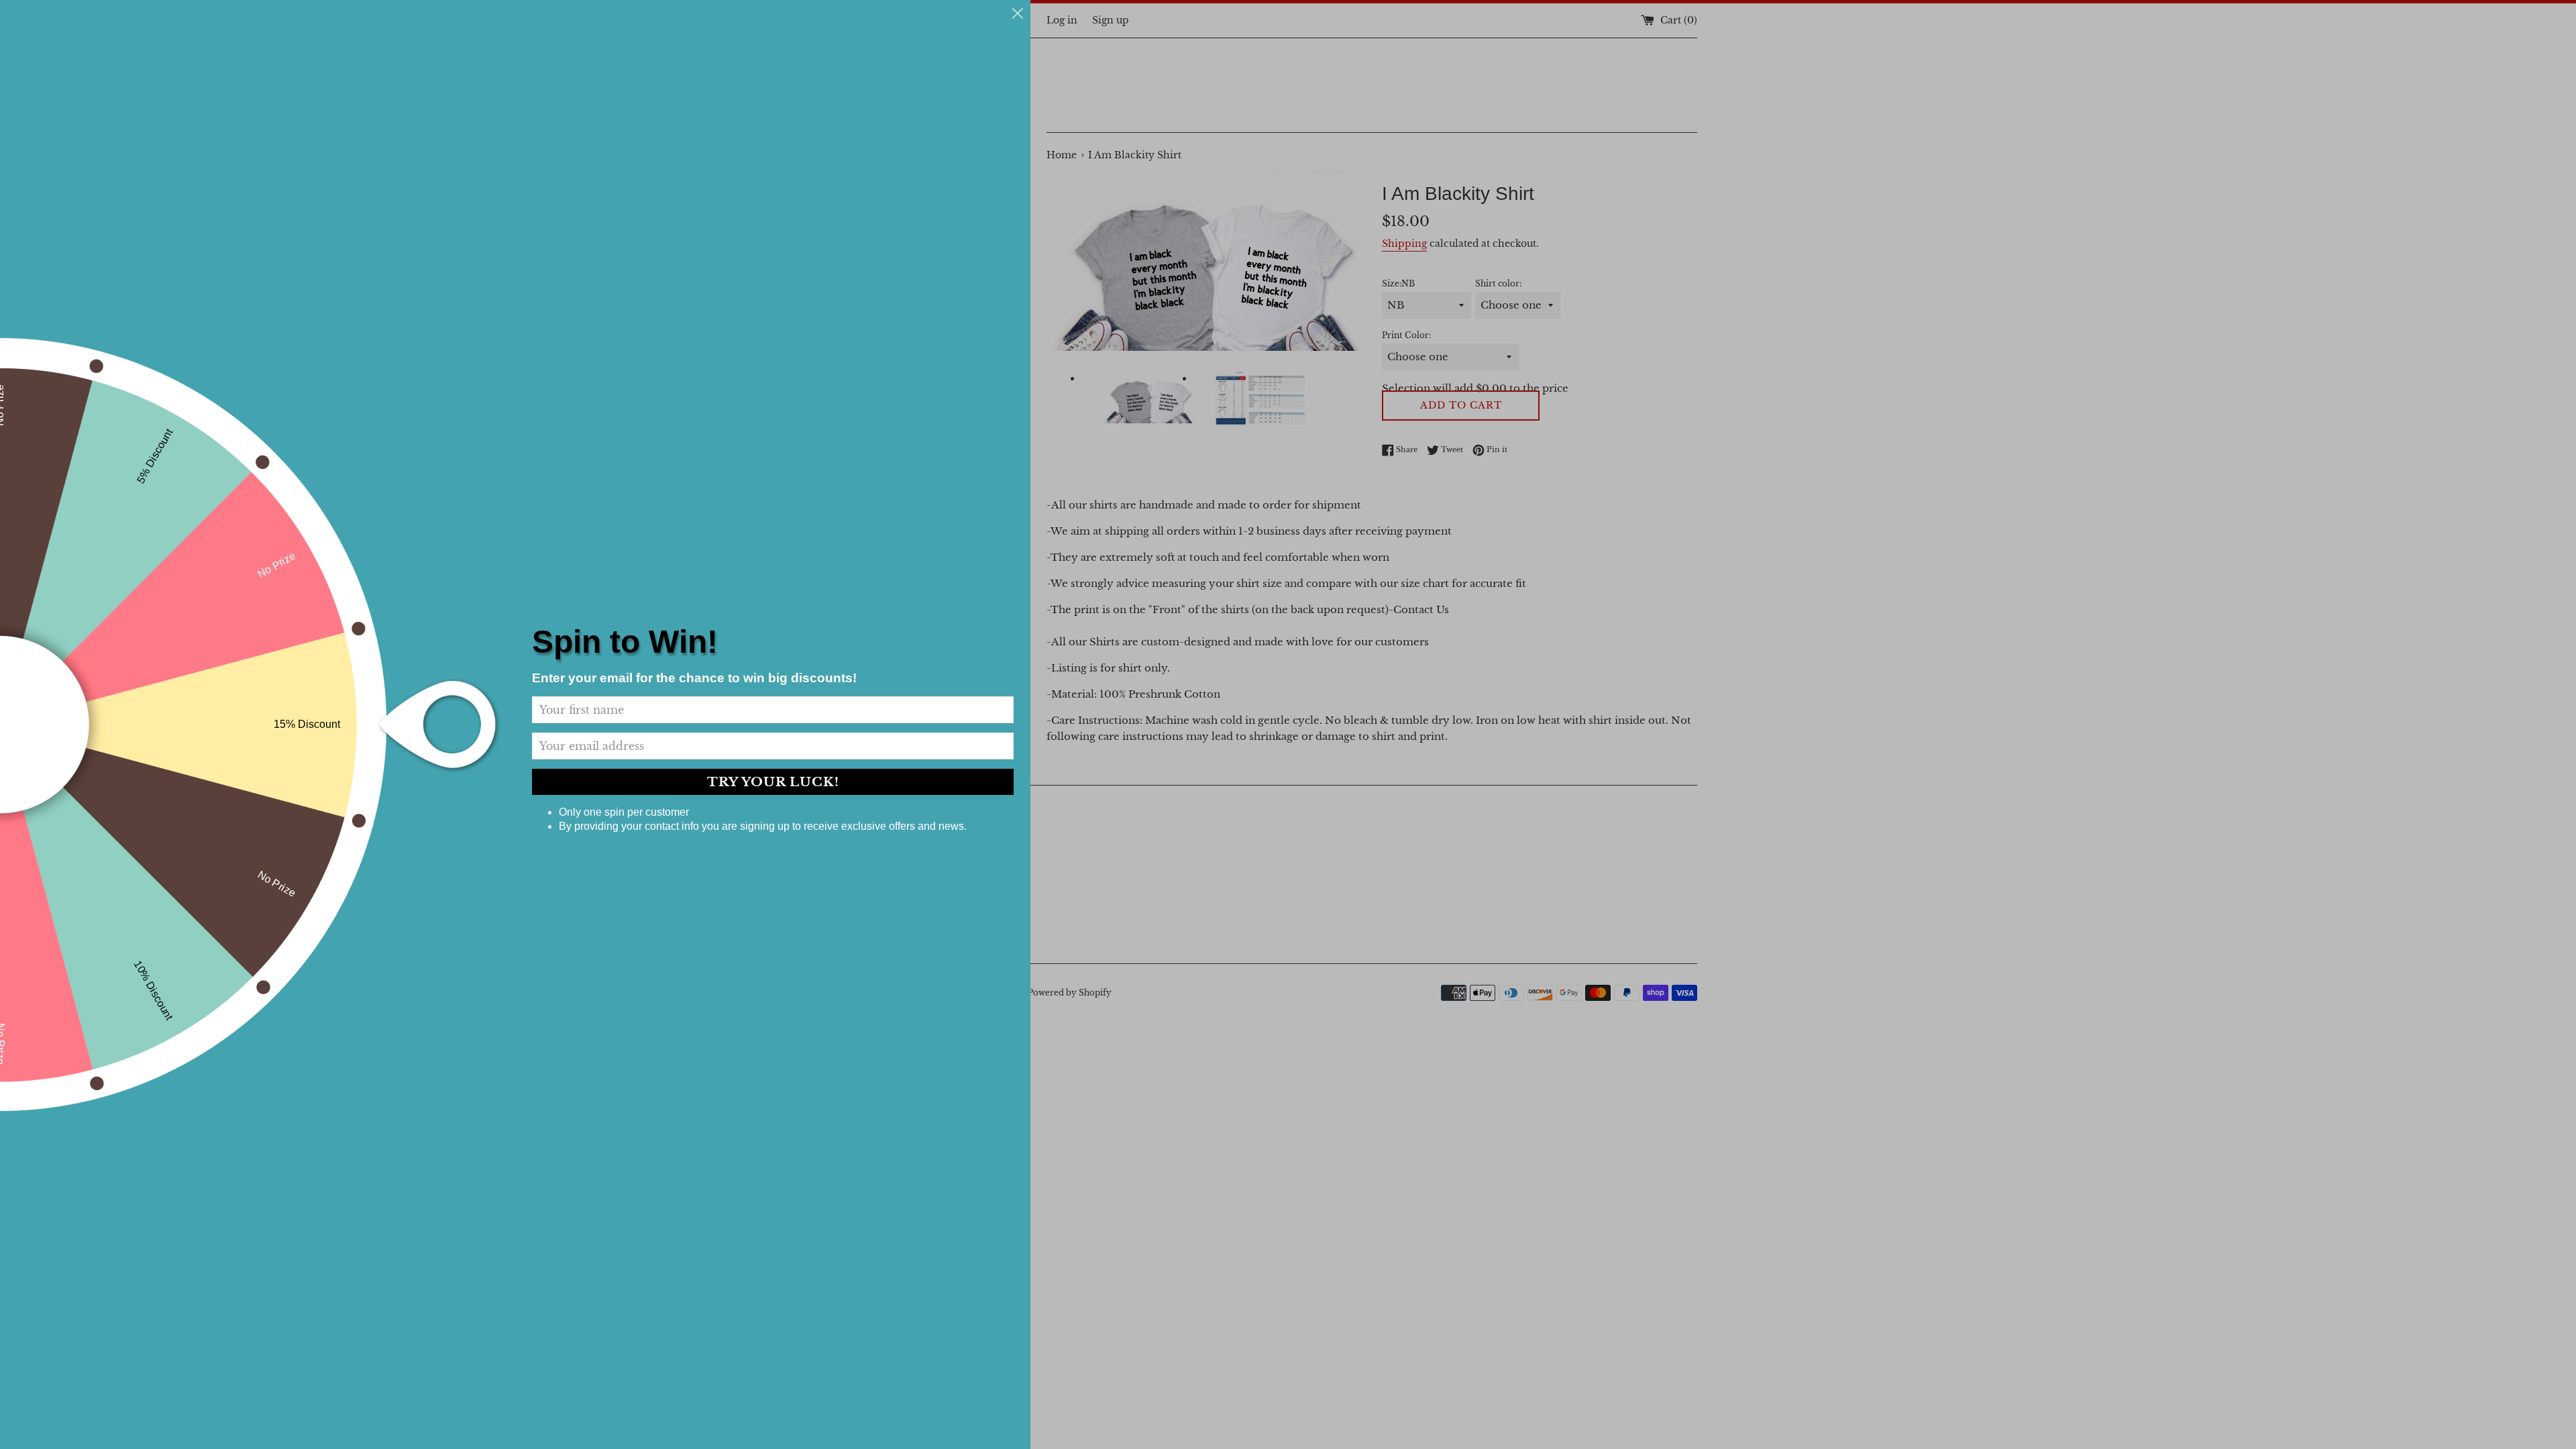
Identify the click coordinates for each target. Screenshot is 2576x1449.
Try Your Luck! (773, 782)
